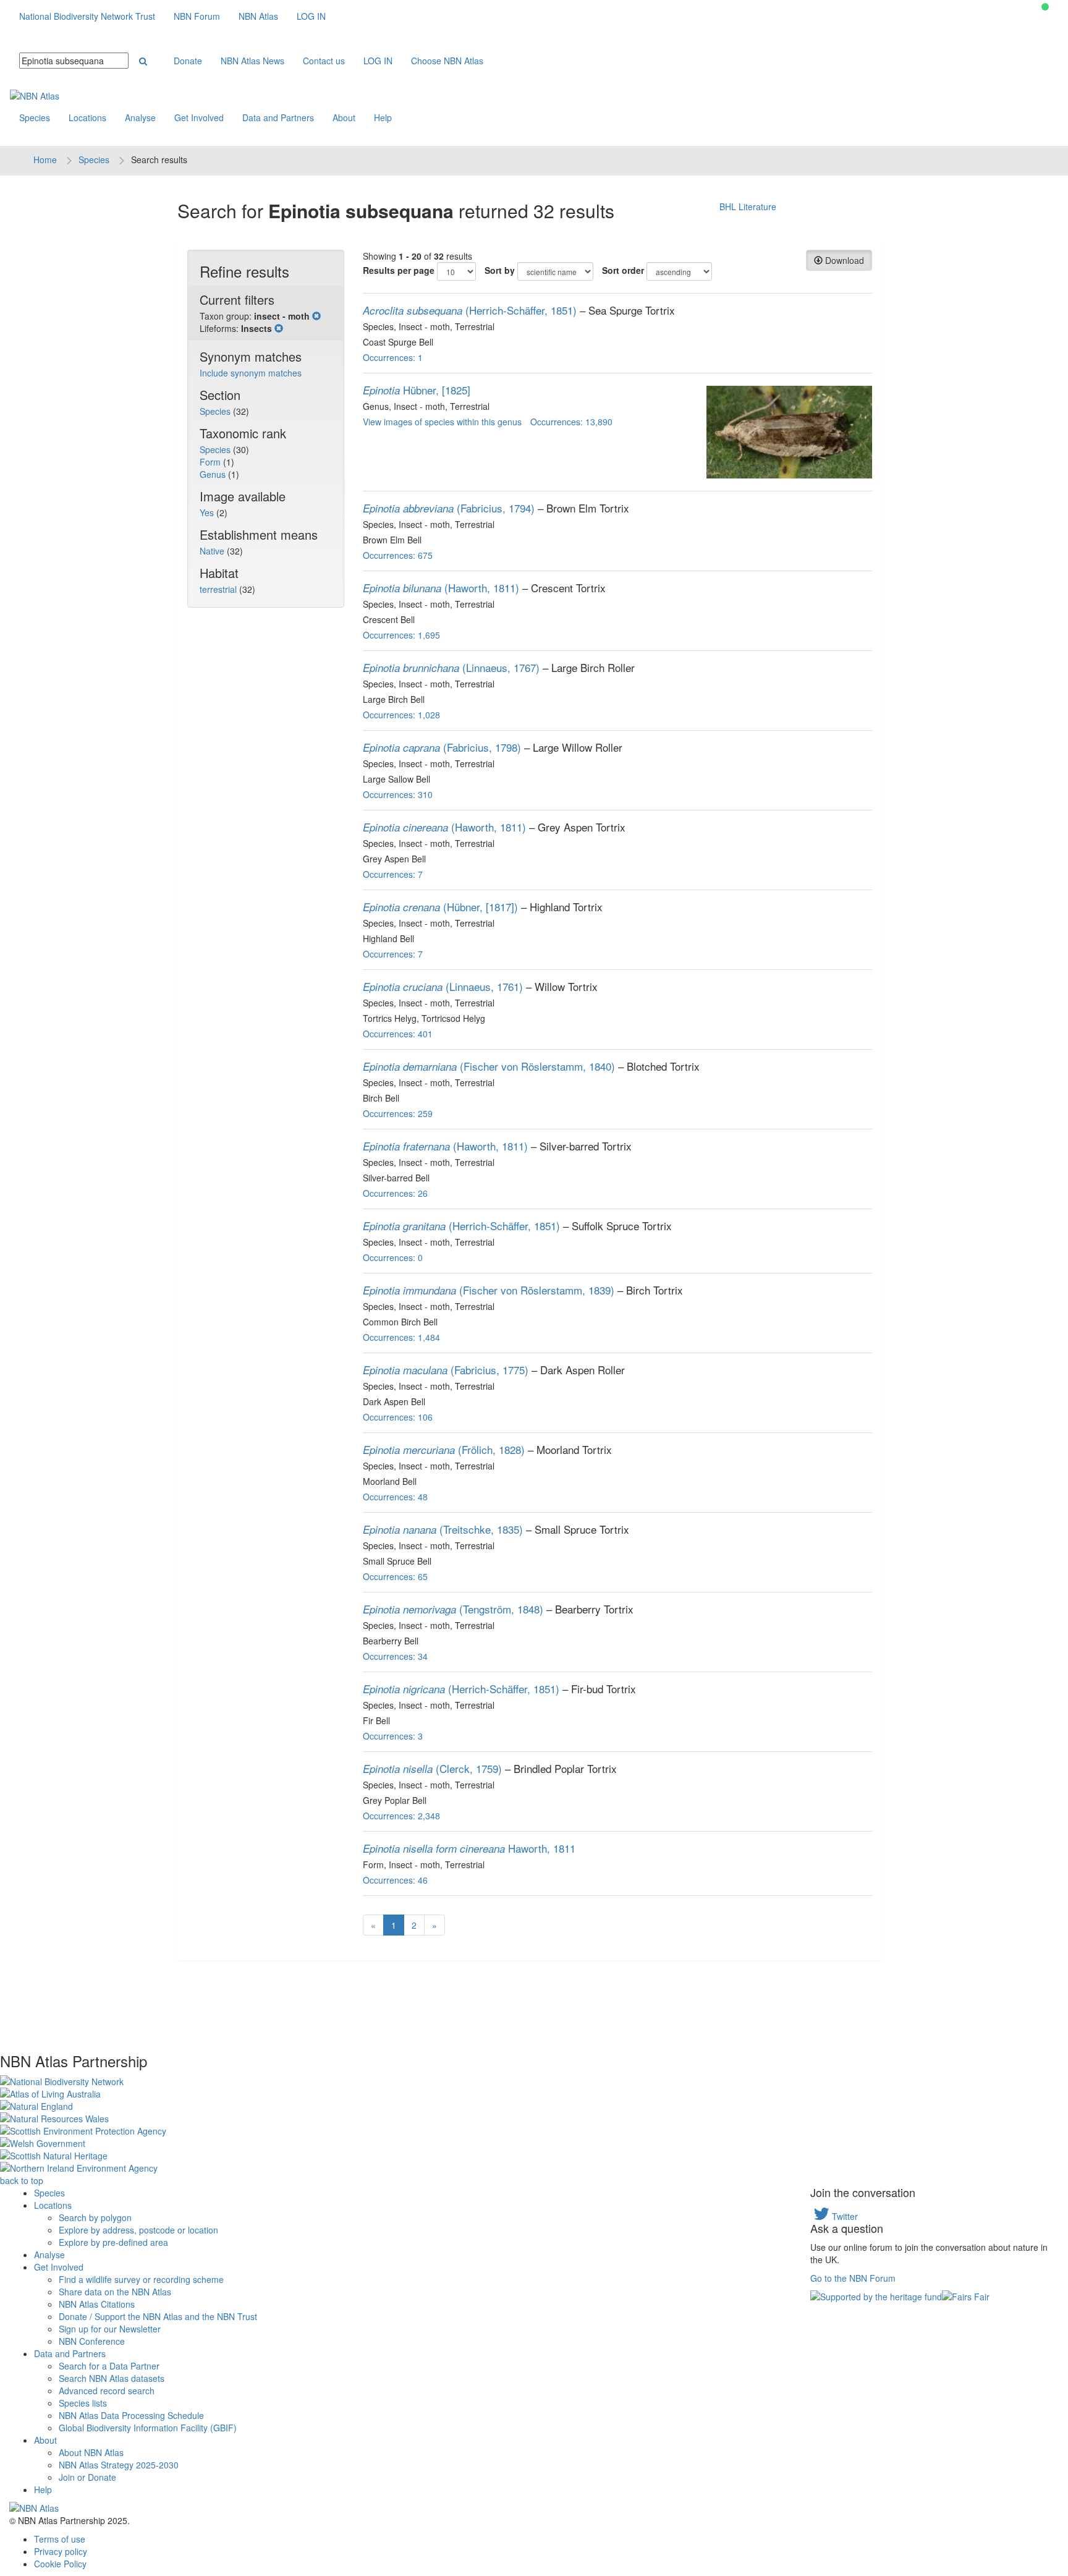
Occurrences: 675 (398, 555)
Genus (214, 474)
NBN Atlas (258, 16)
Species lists (83, 2403)
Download (843, 260)
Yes (208, 512)
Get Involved (199, 117)
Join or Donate (87, 2477)
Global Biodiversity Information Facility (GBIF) (148, 2428)
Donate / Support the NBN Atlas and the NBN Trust (158, 2316)
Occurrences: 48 (395, 1497)
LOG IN (311, 16)
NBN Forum (197, 16)
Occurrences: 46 (395, 1880)
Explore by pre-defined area (113, 2242)
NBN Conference (92, 2341)
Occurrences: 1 (393, 357)
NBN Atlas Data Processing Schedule (131, 2415)
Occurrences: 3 (393, 1736)
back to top (22, 2180)
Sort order (623, 270)
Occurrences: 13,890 (571, 422)
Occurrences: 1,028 (401, 715)
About (344, 117)
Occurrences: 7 (393, 874)
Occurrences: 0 (393, 1257)
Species (35, 117)
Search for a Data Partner (109, 2366)
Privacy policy (61, 2551)
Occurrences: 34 (395, 1656)
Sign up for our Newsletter (110, 2329)
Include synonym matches (251, 373)
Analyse (140, 117)
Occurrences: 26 (395, 1193)
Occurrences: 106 (398, 1417)
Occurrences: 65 (395, 1576)
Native (213, 551)
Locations (87, 117)
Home (45, 159)
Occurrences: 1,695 (401, 635)
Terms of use (60, 2539)
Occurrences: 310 (398, 794)
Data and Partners (278, 117)
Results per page (399, 270)
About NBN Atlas (91, 2452)
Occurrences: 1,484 (401, 1337)
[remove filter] (316, 316)
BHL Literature (748, 206)
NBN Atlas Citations (97, 2304)
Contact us (324, 61)
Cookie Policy (60, 2564)
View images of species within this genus (442, 422)
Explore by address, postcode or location (138, 2230)
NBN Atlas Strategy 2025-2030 (119, 2465)
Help (383, 117)
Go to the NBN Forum (853, 2278)
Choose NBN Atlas (447, 61)
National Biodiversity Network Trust (87, 16)
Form (211, 462)
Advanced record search (107, 2391)
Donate (188, 61)
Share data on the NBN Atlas (115, 2292)
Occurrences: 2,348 (401, 1816)
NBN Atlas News (252, 61)
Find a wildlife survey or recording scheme (141, 2279)
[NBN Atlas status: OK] (1045, 7)
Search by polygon (95, 2217)
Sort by (500, 270)
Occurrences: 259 (398, 1113)
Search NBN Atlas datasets (112, 2378)
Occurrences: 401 (398, 1034)
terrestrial (219, 589)
